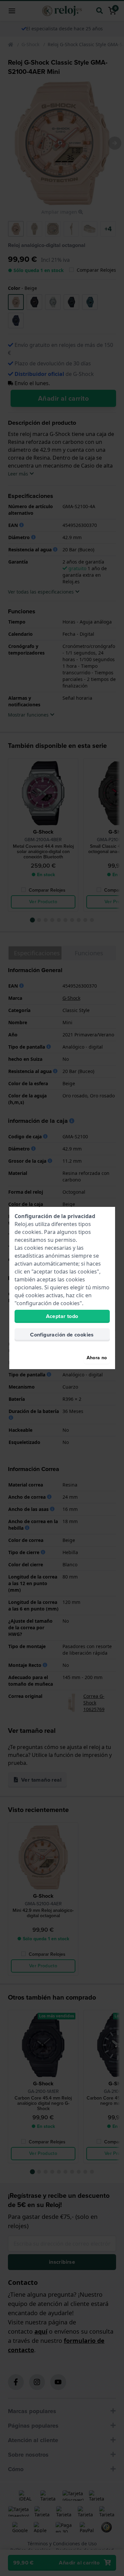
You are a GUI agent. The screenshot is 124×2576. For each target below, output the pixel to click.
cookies (32, 1232)
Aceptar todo (62, 1316)
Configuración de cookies (62, 1335)
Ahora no (97, 1358)
